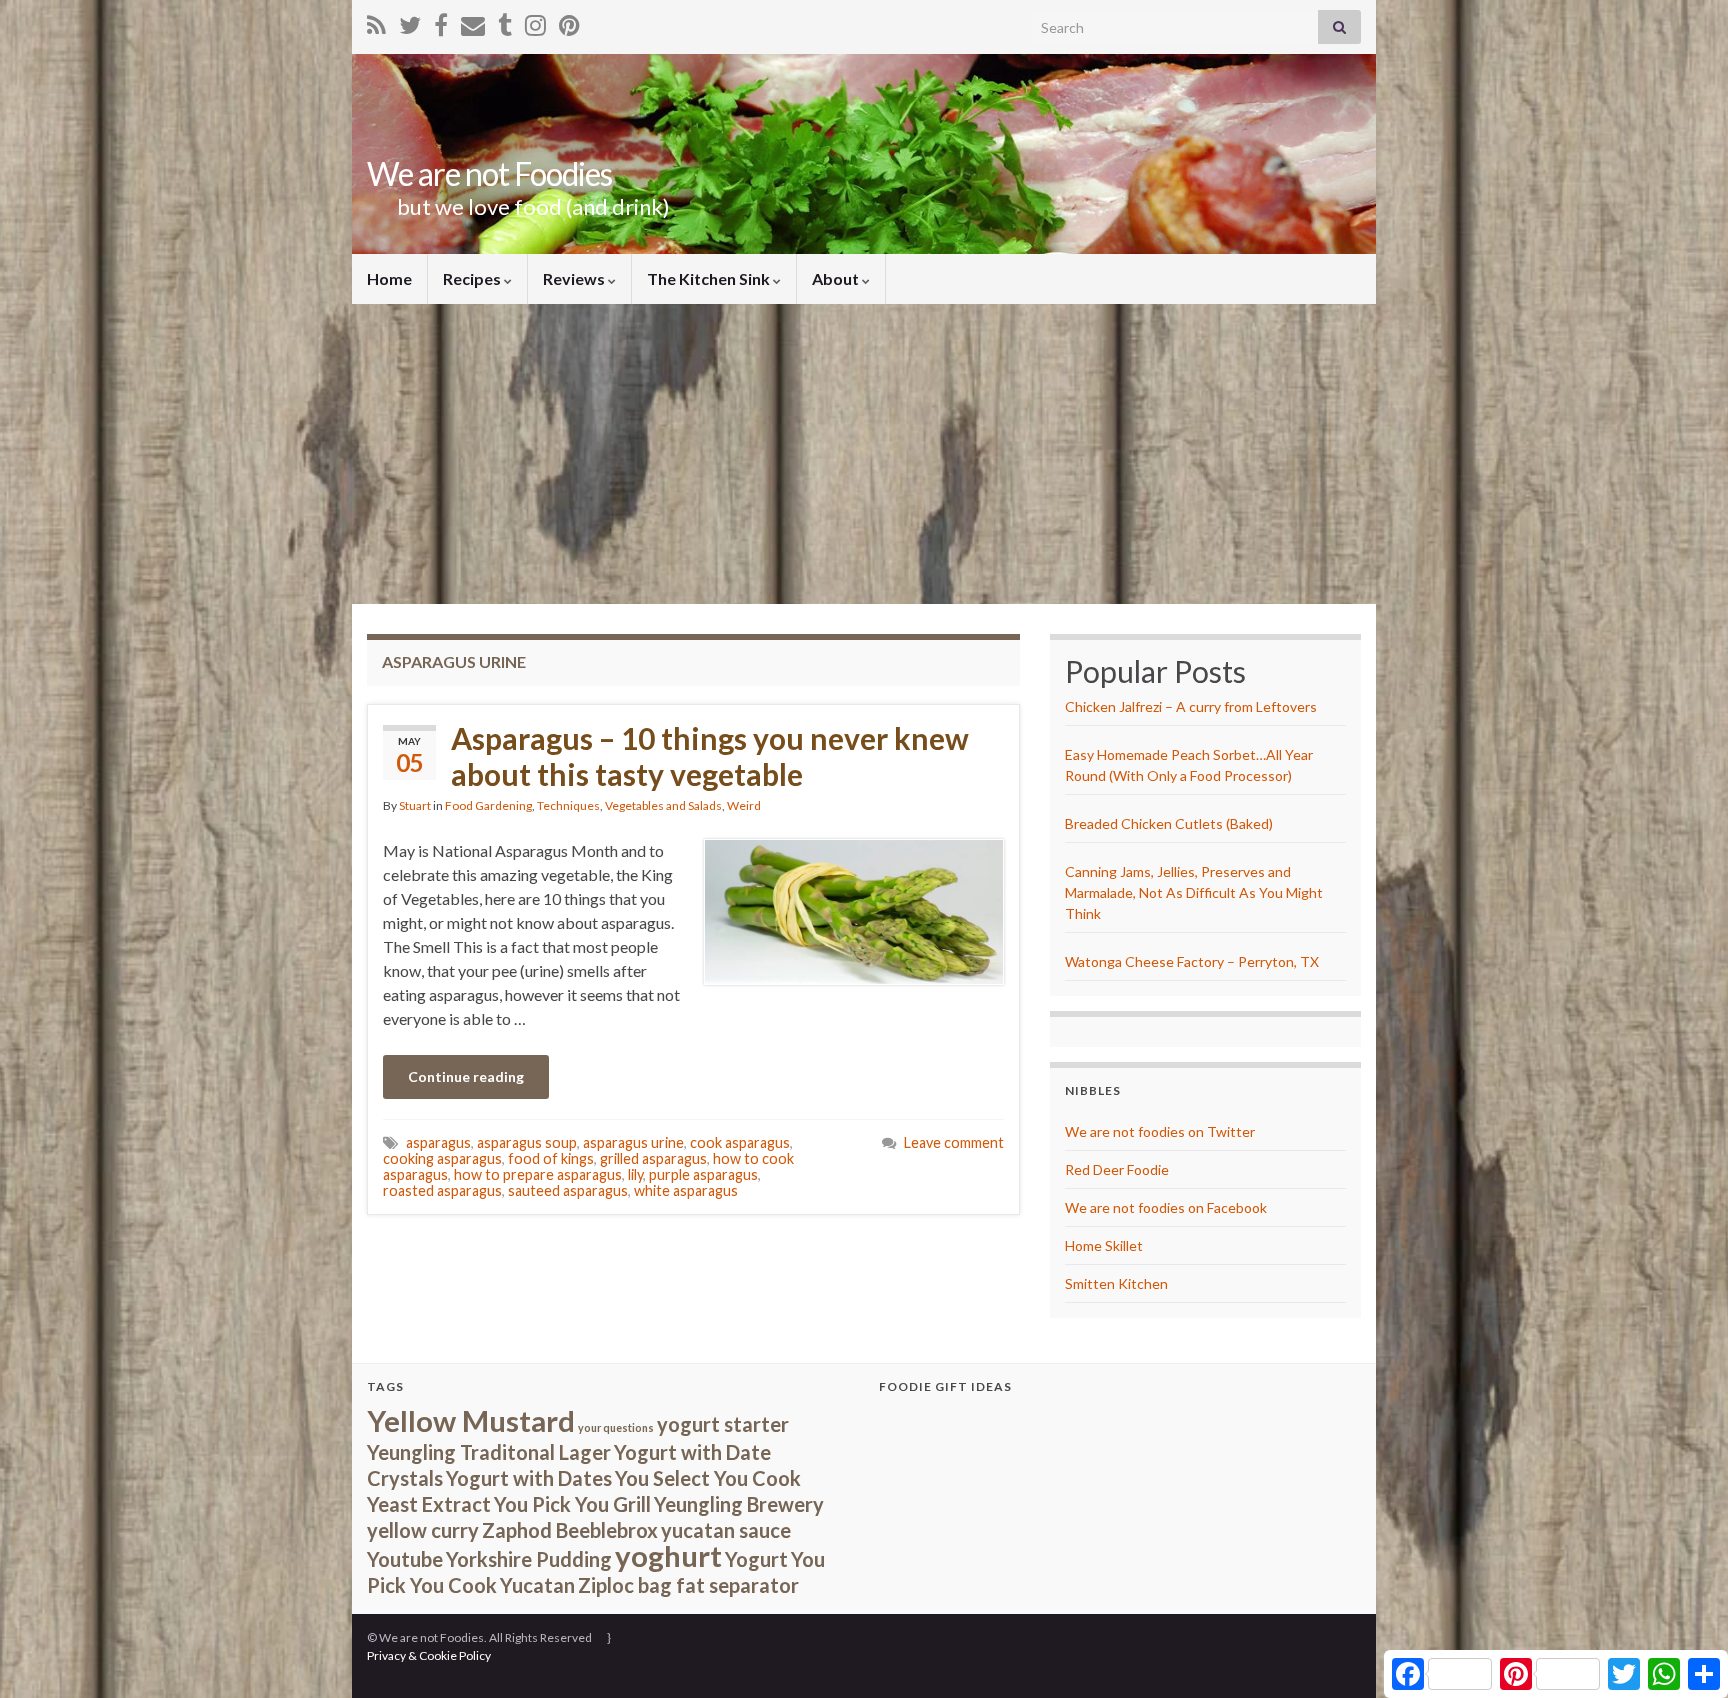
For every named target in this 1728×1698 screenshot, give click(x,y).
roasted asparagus (442, 1190)
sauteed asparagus (568, 1190)
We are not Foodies (489, 173)
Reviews (575, 278)
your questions (616, 1427)
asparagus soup (527, 1142)
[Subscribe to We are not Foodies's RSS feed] (376, 21)
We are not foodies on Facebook (1166, 1207)
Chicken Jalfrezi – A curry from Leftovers (1191, 706)
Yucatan (537, 1585)
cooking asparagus (442, 1158)
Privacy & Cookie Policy (429, 1655)
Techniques (568, 805)
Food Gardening (488, 805)
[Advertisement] (864, 454)
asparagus (438, 1142)
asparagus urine (633, 1142)
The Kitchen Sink (710, 278)
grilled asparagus (653, 1158)
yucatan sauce (726, 1530)
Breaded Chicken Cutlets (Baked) (1169, 823)
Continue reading (466, 1076)
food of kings (551, 1158)
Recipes (473, 278)
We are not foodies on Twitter (1160, 1131)
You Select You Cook (708, 1478)
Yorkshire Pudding (529, 1559)
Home (389, 278)
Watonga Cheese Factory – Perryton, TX (1192, 961)
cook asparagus (740, 1142)
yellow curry (423, 1530)
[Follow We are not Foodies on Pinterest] (569, 21)
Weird (744, 805)
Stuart (415, 805)
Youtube (405, 1559)
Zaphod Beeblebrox (570, 1530)
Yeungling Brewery (739, 1504)
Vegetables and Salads (663, 805)
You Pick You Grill (572, 1504)
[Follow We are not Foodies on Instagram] (535, 21)
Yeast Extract (429, 1504)
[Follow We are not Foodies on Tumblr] (505, 21)
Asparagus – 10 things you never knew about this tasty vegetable (710, 756)
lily (635, 1174)
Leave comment (954, 1142)
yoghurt (668, 1555)
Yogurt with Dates (529, 1478)
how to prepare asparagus (538, 1174)
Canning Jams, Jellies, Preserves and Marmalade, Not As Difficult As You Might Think (1194, 892)
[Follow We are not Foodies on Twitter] (410, 21)
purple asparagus (703, 1174)
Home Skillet (1104, 1245)
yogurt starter (723, 1424)
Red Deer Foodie (1117, 1169)
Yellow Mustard (471, 1420)
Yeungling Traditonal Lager (489, 1452)
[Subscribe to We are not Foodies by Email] (473, 21)
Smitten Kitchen (1116, 1283)
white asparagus (686, 1190)
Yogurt (756, 1559)
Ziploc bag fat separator (688, 1585)
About (837, 278)
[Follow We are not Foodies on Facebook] (441, 21)
